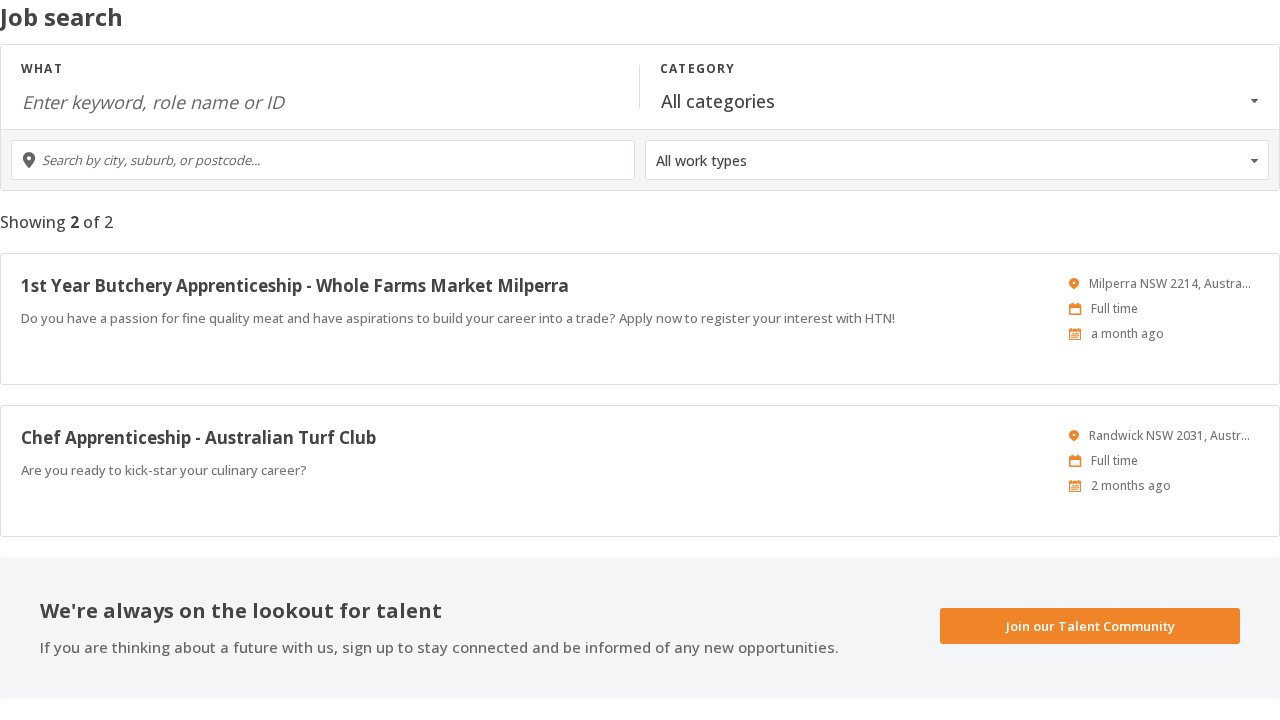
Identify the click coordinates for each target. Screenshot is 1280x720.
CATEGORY (698, 68)
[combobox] (323, 160)
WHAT (42, 68)
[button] (959, 101)
